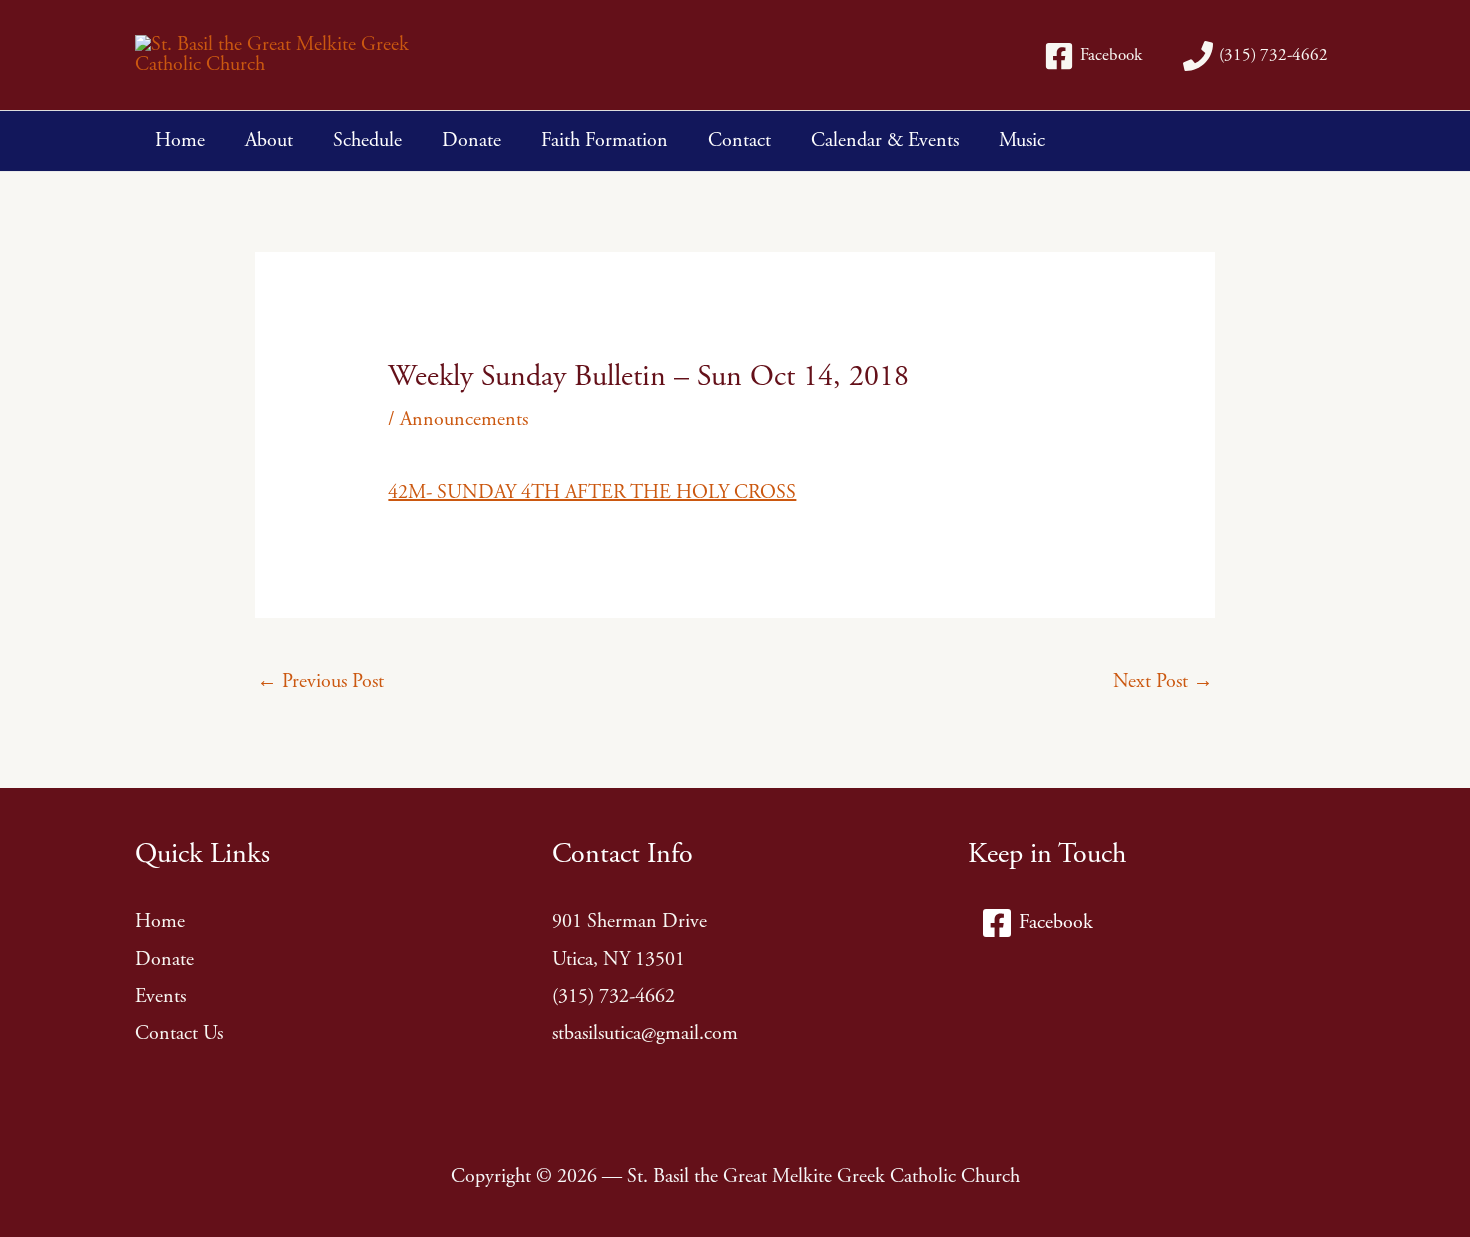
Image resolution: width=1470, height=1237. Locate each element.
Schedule (367, 140)
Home (180, 140)
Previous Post (320, 681)
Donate (471, 140)
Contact (739, 140)
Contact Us (179, 1033)
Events (160, 996)
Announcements (464, 419)
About (269, 140)
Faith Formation (604, 140)
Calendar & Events (885, 140)
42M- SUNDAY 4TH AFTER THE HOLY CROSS (592, 492)
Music (1022, 140)
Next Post (1163, 681)
